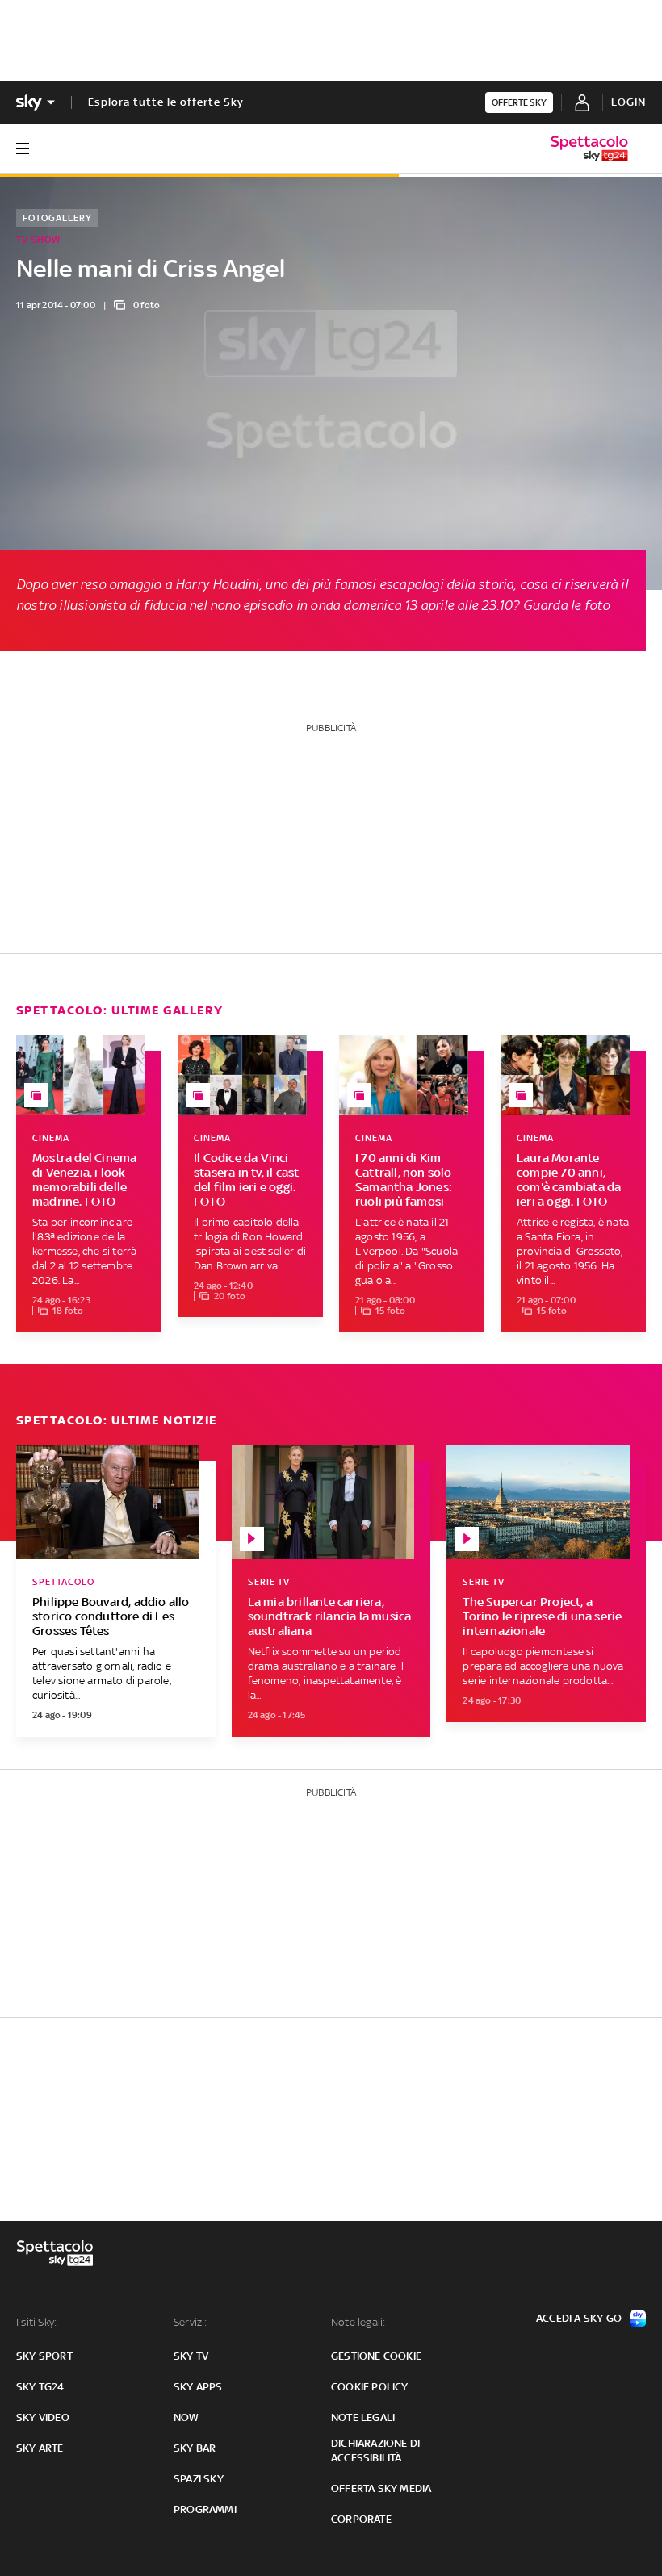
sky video (43, 2417)
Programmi (205, 2509)
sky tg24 (40, 2387)
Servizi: (191, 2322)
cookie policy (370, 2387)
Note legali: (358, 2322)
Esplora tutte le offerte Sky (166, 102)
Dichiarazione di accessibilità (375, 2451)
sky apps (198, 2387)
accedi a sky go (579, 2318)
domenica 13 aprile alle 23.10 (426, 605)
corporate (361, 2519)
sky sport (44, 2356)
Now (186, 2417)
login (628, 102)
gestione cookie (376, 2356)
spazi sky (199, 2479)
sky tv (191, 2356)
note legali (363, 2417)
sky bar (195, 2448)
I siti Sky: (36, 2322)
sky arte (40, 2448)
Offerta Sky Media (381, 2488)
